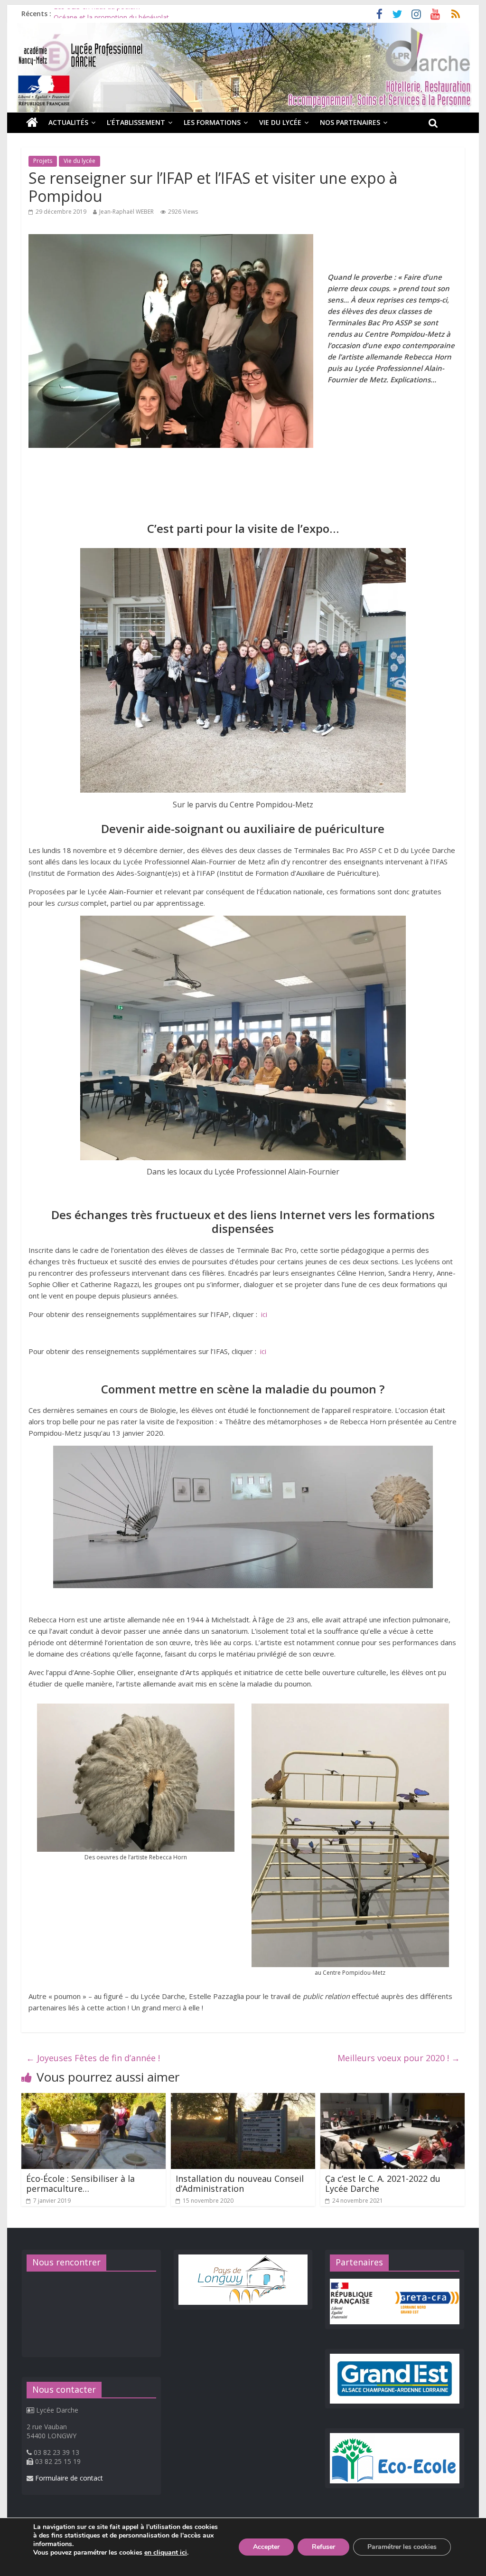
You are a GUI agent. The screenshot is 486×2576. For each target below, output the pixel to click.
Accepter (266, 2547)
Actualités (68, 122)
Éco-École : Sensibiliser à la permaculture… (80, 2184)
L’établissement (136, 122)
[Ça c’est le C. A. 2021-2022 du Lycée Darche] (392, 2099)
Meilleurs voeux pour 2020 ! (399, 2058)
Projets (43, 161)
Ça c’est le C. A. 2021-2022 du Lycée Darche (383, 2184)
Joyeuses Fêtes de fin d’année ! (93, 2058)
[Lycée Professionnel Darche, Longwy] (243, 28)
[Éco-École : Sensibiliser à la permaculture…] (93, 2099)
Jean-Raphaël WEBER (126, 212)
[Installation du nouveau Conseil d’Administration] (243, 2099)
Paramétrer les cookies (402, 2547)
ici (264, 1314)
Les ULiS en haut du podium (97, 14)
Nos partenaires (350, 122)
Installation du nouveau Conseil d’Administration (240, 2184)
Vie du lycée (280, 122)
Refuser (323, 2547)
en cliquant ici (166, 2553)
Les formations (212, 122)
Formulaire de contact (69, 2478)
